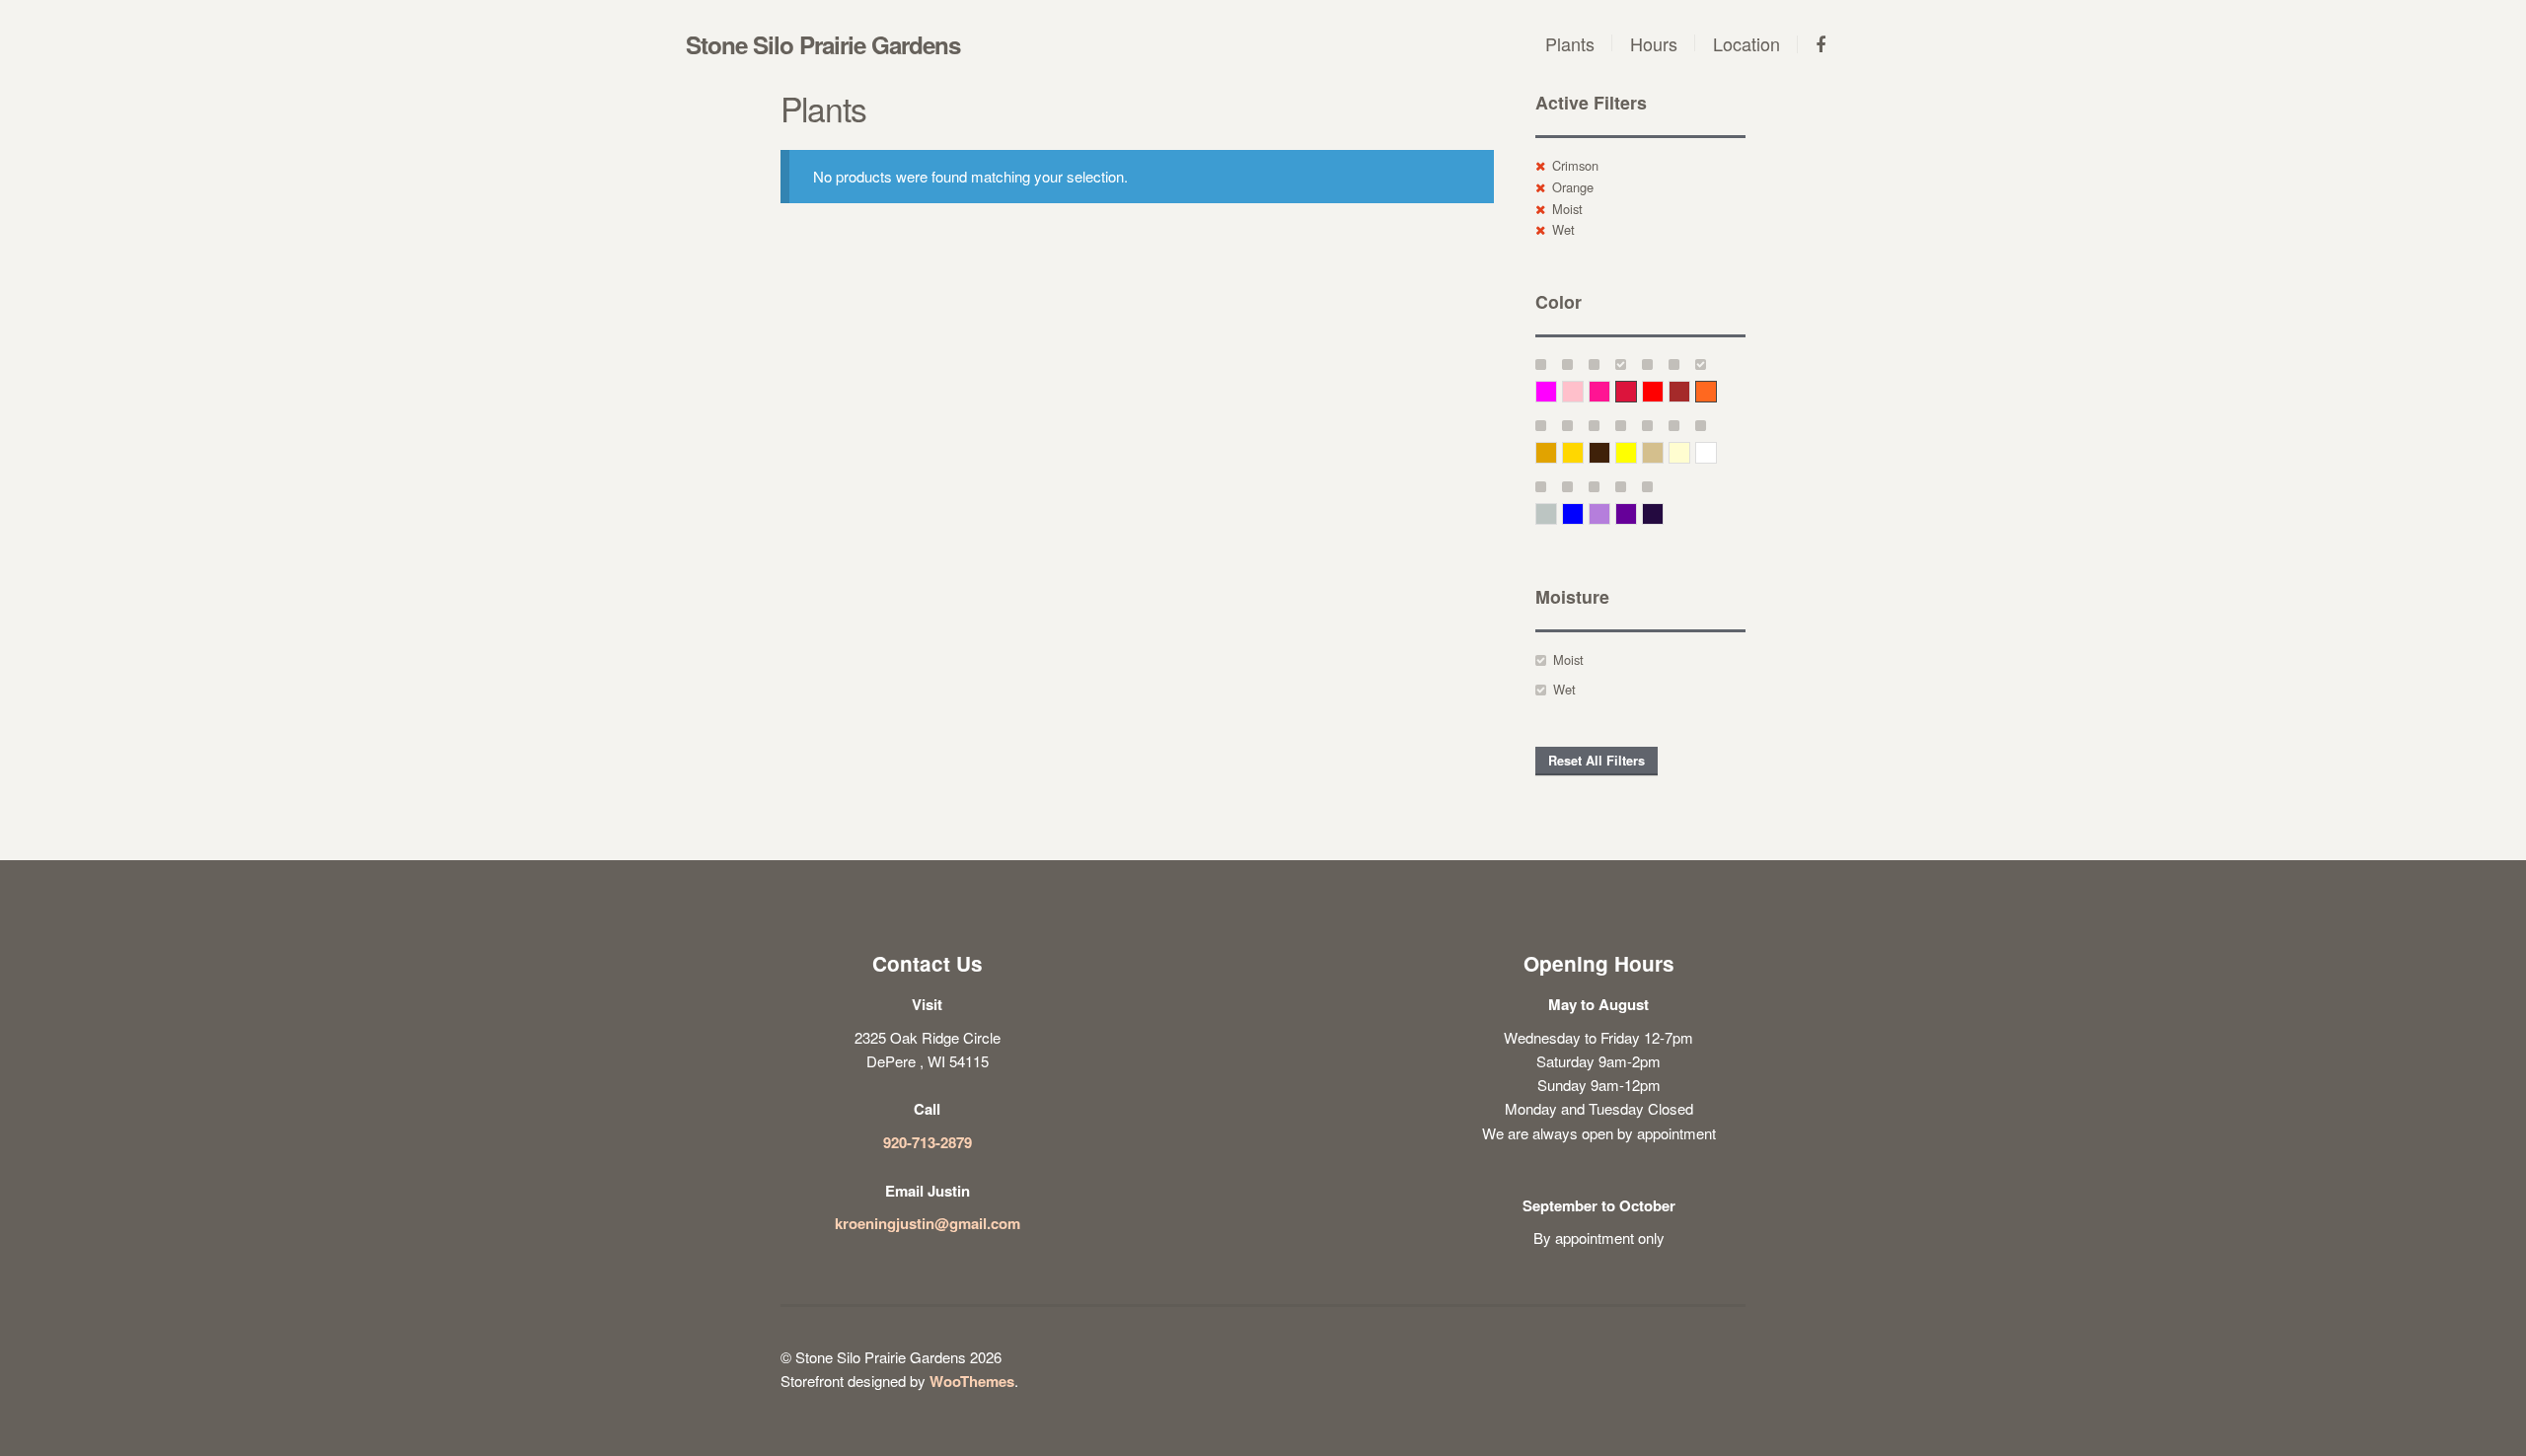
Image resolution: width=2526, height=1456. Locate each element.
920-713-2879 (928, 1142)
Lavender (1610, 513)
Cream (1690, 452)
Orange (1573, 187)
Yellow (1636, 452)
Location (1746, 43)
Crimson (1575, 165)
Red (1663, 391)
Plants (1570, 43)
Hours (1654, 43)
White (1716, 452)
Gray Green (1557, 513)
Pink (1583, 391)
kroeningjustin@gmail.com (928, 1223)
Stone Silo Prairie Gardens (823, 44)
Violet (1663, 513)
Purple (1636, 513)
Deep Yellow (1557, 452)
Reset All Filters (1597, 761)
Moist (1567, 209)
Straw (1663, 452)
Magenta (1557, 391)
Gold (1583, 452)
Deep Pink (1610, 391)
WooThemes (972, 1381)
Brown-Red (1690, 391)
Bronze (1610, 452)
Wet (1563, 229)
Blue (1583, 513)
